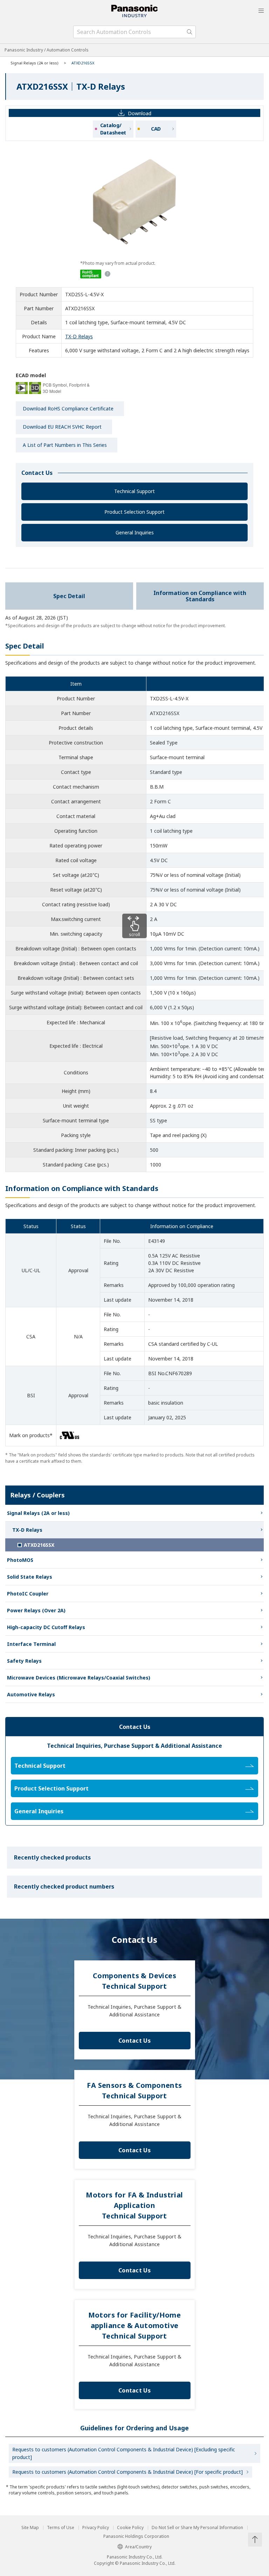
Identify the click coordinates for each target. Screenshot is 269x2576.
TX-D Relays (79, 336)
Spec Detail (69, 596)
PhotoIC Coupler (28, 1594)
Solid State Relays (30, 1577)
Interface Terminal (31, 1644)
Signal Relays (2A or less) (35, 63)
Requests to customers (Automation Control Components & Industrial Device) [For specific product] (127, 2472)
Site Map (30, 2528)
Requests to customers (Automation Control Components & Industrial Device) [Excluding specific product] (124, 2453)
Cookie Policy (130, 2528)
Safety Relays (24, 1661)
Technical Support (134, 491)
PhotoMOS (20, 1560)
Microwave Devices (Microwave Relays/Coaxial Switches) (79, 1678)
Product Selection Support (134, 512)
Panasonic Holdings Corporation (136, 2536)
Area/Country (138, 2547)
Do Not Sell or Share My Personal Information (197, 2528)
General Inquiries (135, 532)
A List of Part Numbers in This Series (65, 445)
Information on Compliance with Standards (200, 596)
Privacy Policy (96, 2528)
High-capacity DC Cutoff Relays (46, 1627)
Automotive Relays (31, 1694)
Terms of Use (61, 2528)
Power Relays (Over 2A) (36, 1610)
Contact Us (134, 2041)
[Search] (189, 32)
